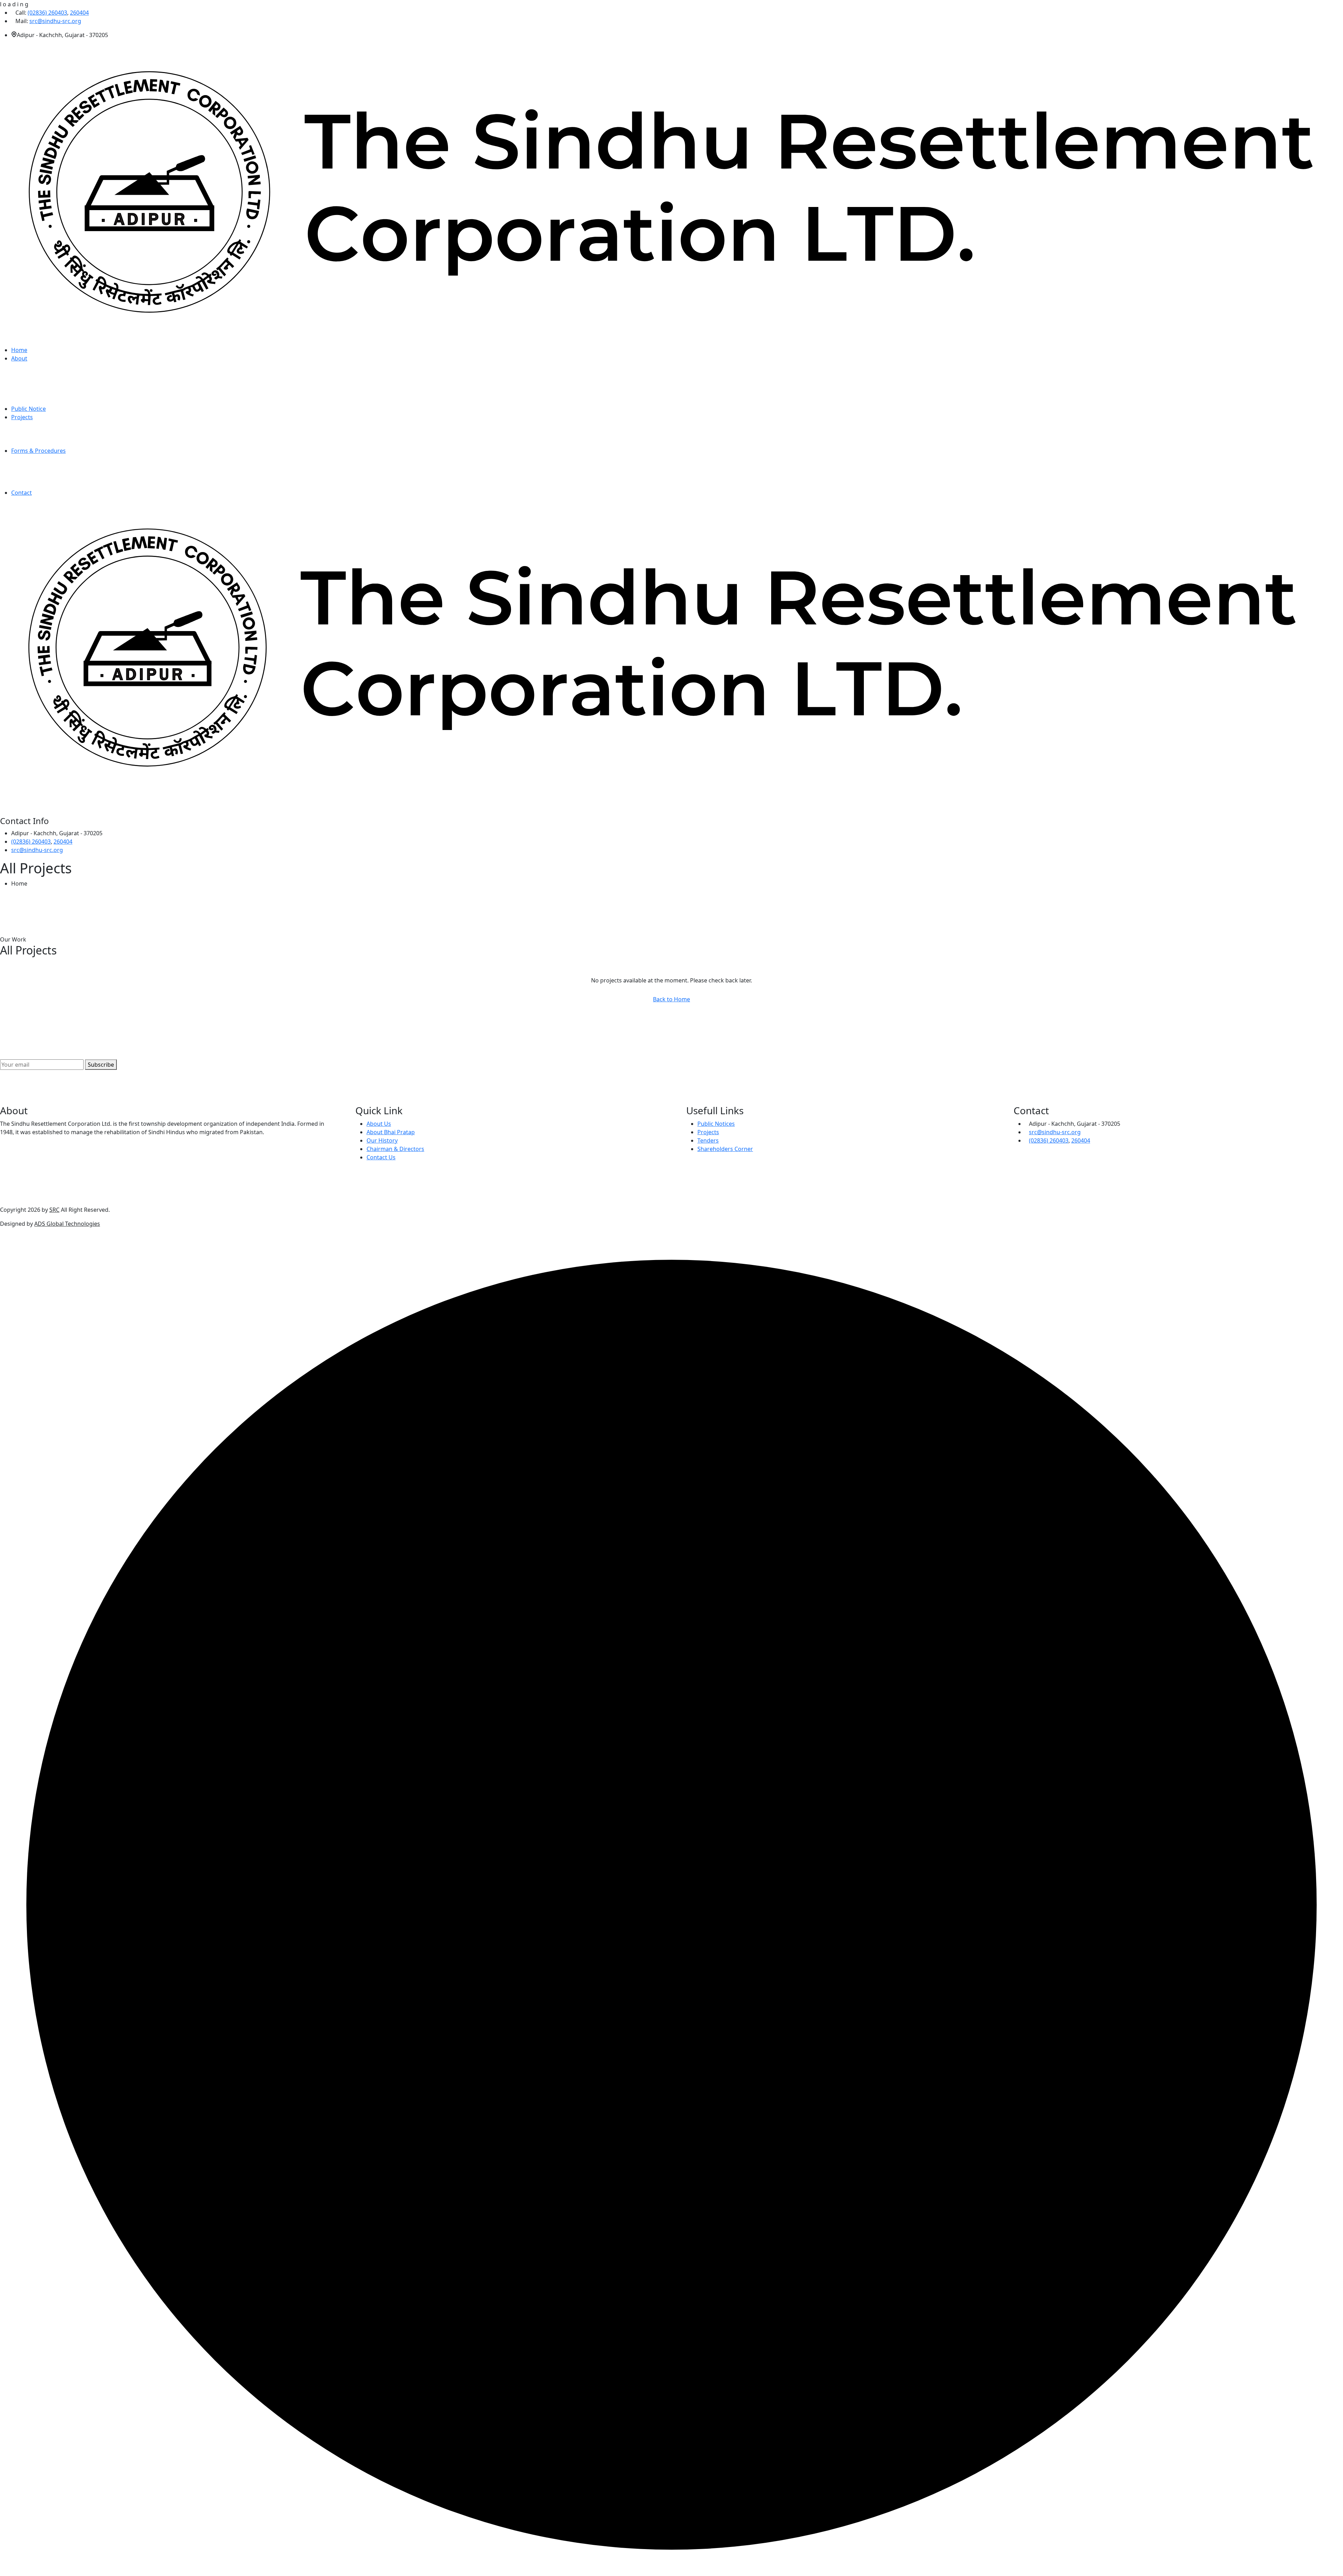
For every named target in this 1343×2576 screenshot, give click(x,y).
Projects (22, 417)
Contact (22, 493)
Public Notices (716, 1124)
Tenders (708, 1140)
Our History (382, 1140)
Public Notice (29, 409)
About (19, 358)
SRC (54, 1210)
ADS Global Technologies (67, 1224)
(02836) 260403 (47, 13)
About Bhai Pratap (391, 1132)
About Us (379, 1124)
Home (19, 350)
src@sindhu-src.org (55, 21)
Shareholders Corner (725, 1149)
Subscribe (101, 1065)
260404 (79, 13)
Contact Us (381, 1157)
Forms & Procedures (38, 451)
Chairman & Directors (395, 1149)
